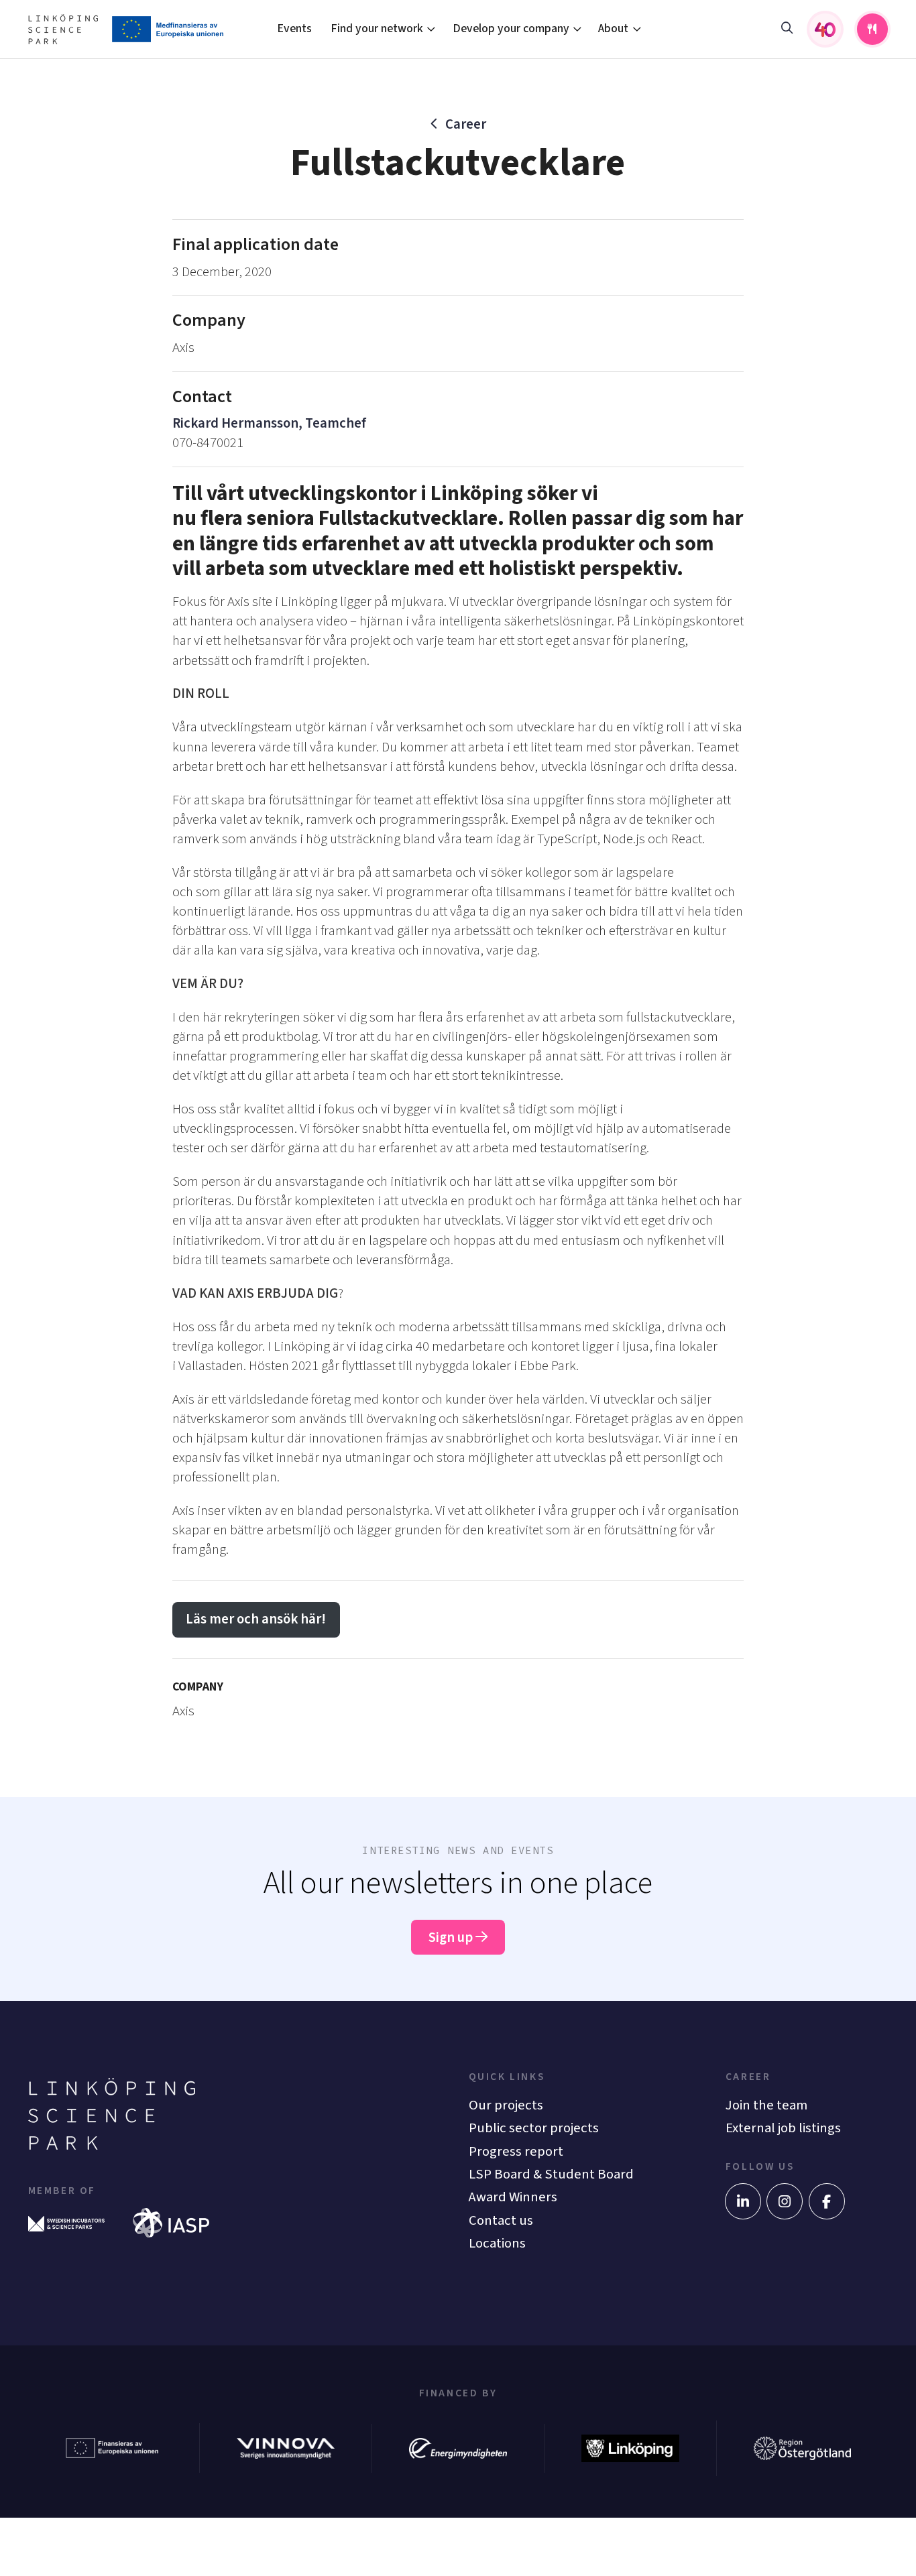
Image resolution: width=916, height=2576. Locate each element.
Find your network (377, 28)
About (613, 28)
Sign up (452, 1938)
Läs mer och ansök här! (256, 1619)
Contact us (501, 2220)
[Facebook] (827, 2201)
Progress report (516, 2151)
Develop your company (511, 28)
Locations (497, 2243)
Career (466, 124)
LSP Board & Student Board (551, 2174)
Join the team (766, 2105)
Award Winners (513, 2197)
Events (294, 28)
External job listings (783, 2128)
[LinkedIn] (743, 2201)
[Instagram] (785, 2201)
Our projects (506, 2105)
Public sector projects (534, 2128)
